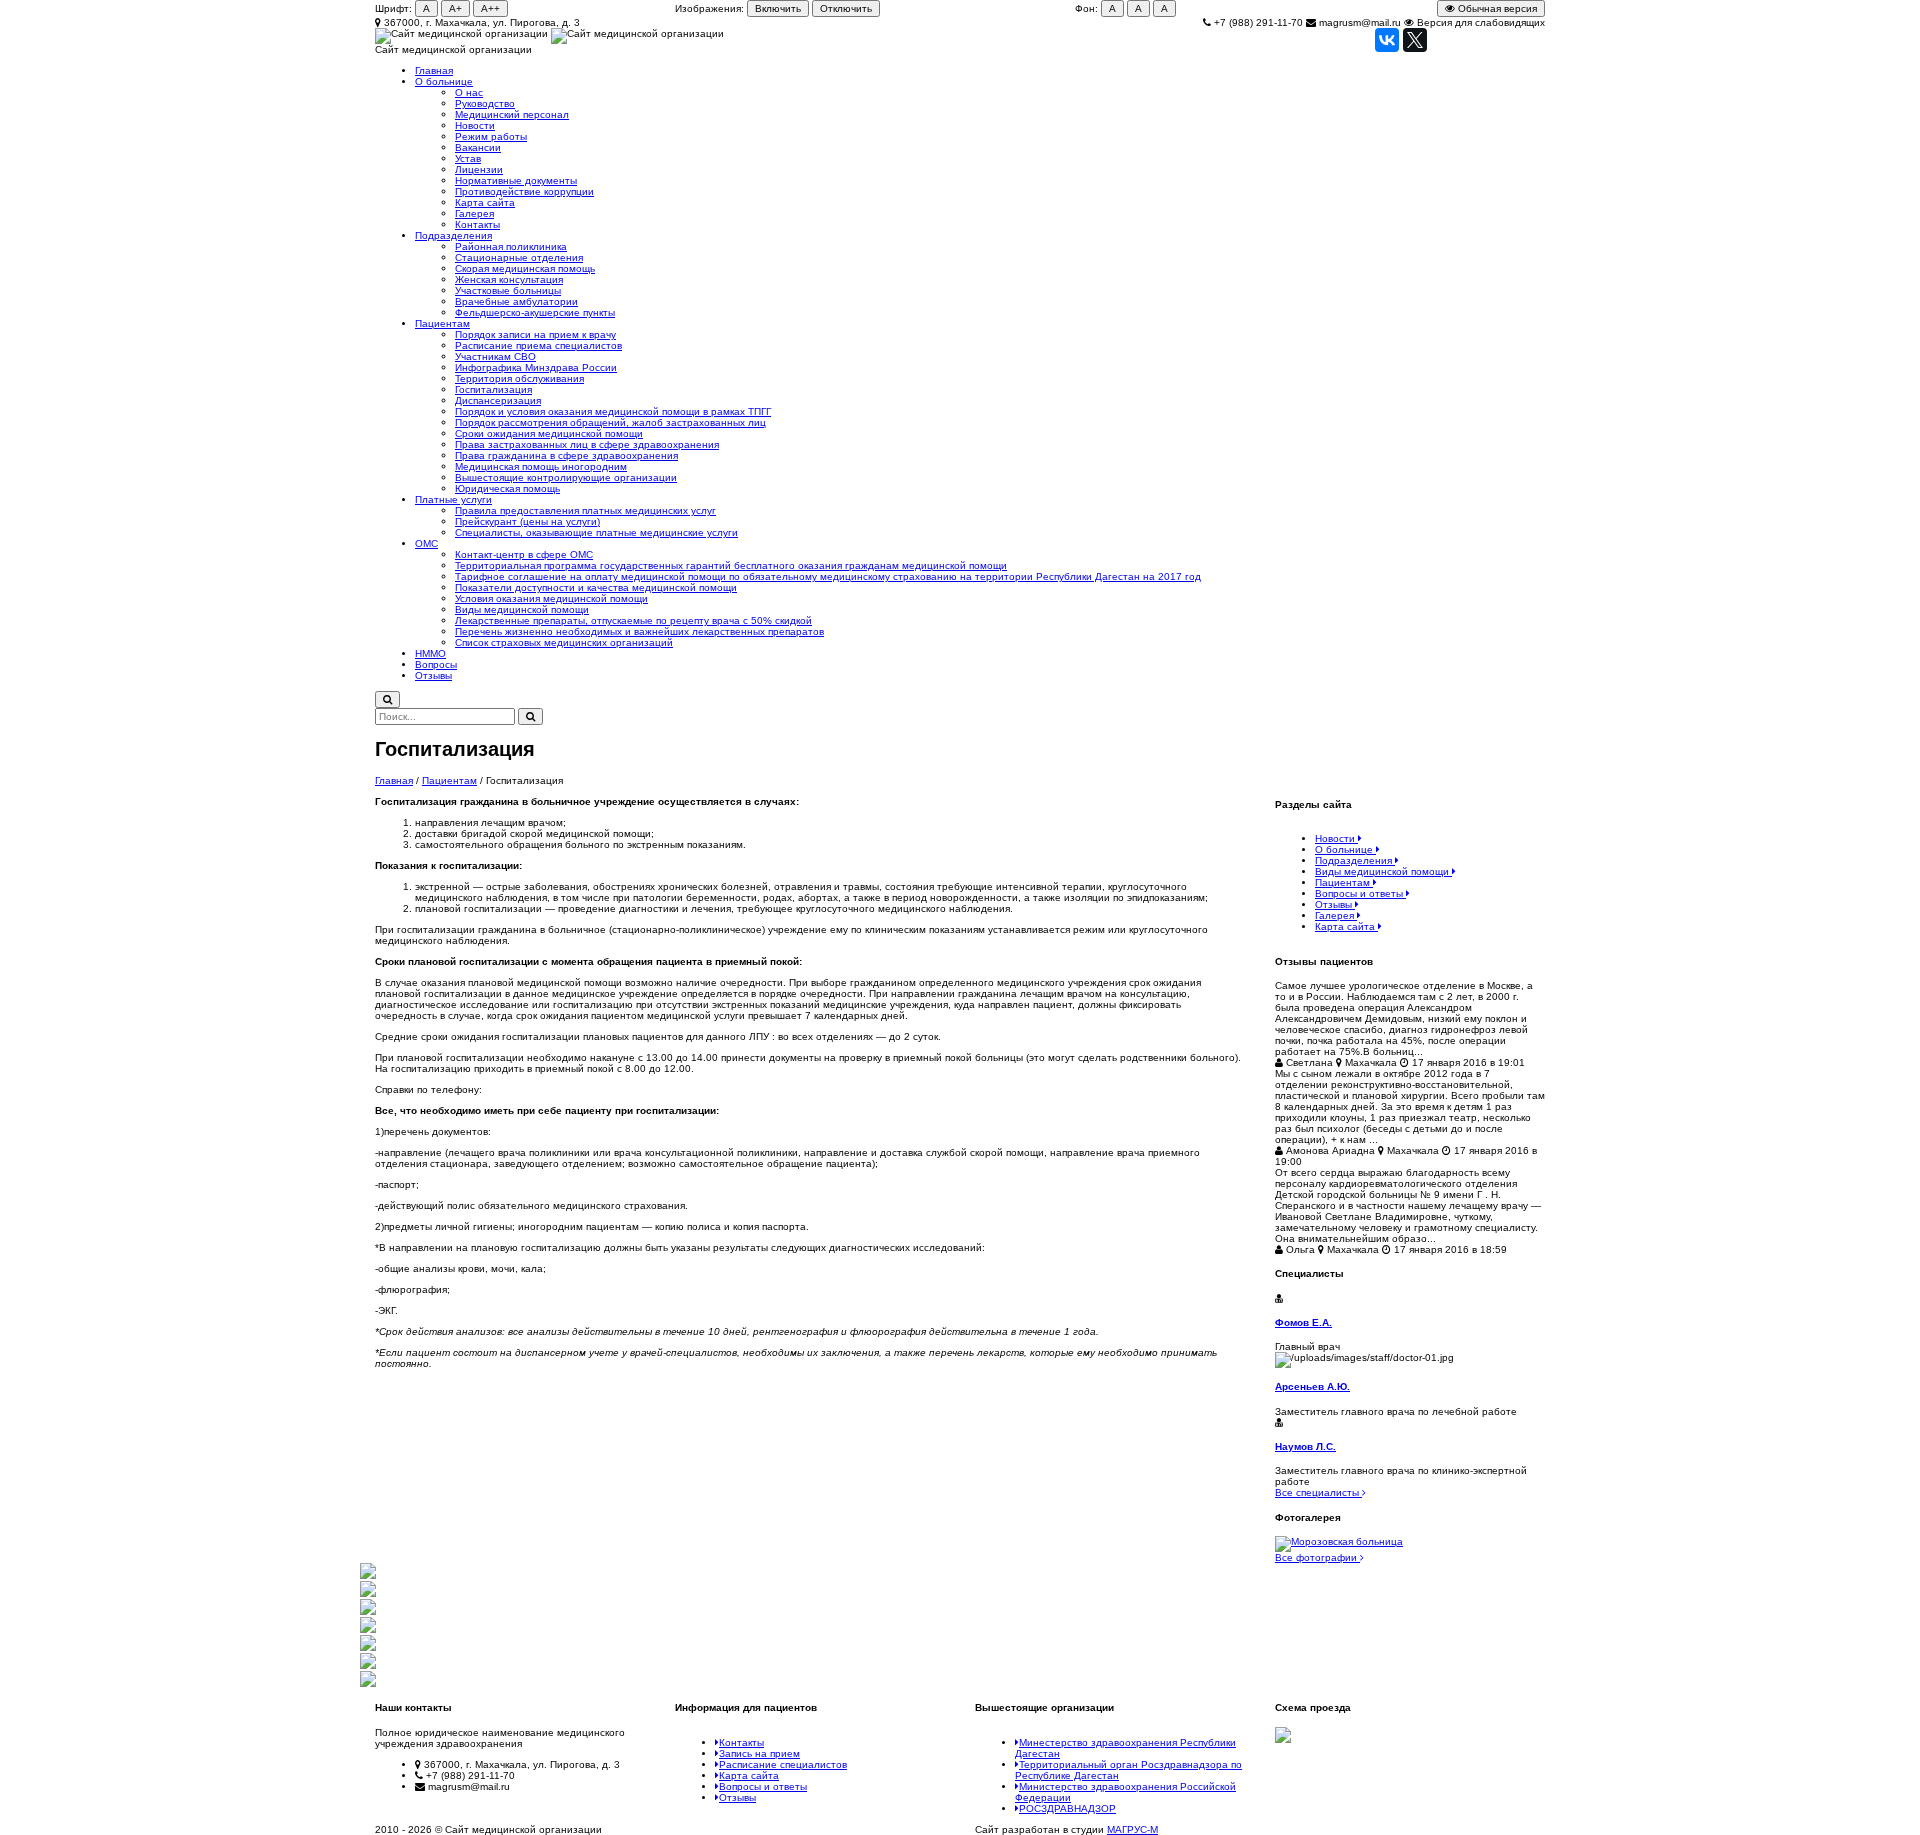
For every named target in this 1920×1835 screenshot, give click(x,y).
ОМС (426, 543)
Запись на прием (759, 1753)
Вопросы (436, 664)
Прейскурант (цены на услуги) (527, 521)
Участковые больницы (508, 290)
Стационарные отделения (519, 257)
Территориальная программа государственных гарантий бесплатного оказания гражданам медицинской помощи (731, 565)
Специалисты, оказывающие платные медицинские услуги (596, 532)
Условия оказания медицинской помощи (551, 598)
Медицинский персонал (512, 114)
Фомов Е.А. (1303, 1322)
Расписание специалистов (783, 1764)
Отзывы (433, 675)
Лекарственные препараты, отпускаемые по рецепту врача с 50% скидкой (633, 620)
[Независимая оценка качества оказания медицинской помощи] (368, 1629)
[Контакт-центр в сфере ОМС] (368, 1665)
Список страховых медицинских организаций (564, 642)
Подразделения (453, 235)
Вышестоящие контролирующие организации (566, 477)
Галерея (474, 213)
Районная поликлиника (511, 246)
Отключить (846, 8)
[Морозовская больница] (1410, 1544)
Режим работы (491, 136)
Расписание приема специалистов (538, 345)
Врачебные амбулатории (516, 301)
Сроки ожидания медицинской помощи (549, 433)
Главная (434, 70)
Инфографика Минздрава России (536, 367)
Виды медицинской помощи (522, 609)
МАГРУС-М (1132, 1829)
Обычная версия (1496, 8)
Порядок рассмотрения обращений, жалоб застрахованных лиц (610, 422)
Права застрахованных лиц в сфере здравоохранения (587, 444)
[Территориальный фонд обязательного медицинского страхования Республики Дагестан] (368, 1611)
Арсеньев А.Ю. (1312, 1386)
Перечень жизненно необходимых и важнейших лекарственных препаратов (639, 631)
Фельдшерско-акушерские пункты (535, 312)
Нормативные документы (516, 180)
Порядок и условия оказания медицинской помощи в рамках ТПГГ (613, 411)
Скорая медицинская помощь (525, 268)
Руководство (485, 103)
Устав (468, 158)
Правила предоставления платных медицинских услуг (585, 510)
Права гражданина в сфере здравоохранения (566, 455)
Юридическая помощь (507, 488)
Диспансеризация (498, 400)
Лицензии (479, 169)
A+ (455, 8)
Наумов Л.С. (1305, 1446)
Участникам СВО (495, 356)
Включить (778, 8)
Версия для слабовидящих (1479, 22)
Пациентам (442, 323)
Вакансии (478, 147)
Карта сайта (485, 202)
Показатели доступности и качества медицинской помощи (596, 587)
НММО (430, 653)
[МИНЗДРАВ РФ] (368, 1593)
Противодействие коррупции (524, 191)
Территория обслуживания (519, 378)
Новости (475, 125)
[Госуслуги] (368, 1683)
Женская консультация (509, 279)
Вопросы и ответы (763, 1786)
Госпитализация (493, 389)
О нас (469, 92)
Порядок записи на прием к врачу (535, 334)
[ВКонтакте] (1387, 40)
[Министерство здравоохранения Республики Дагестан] (368, 1575)
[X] (1415, 40)
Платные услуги (453, 499)
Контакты (477, 224)
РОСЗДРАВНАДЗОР (1067, 1808)
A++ (490, 8)
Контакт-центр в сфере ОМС (524, 554)
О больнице (444, 81)
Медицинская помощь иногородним (541, 466)
